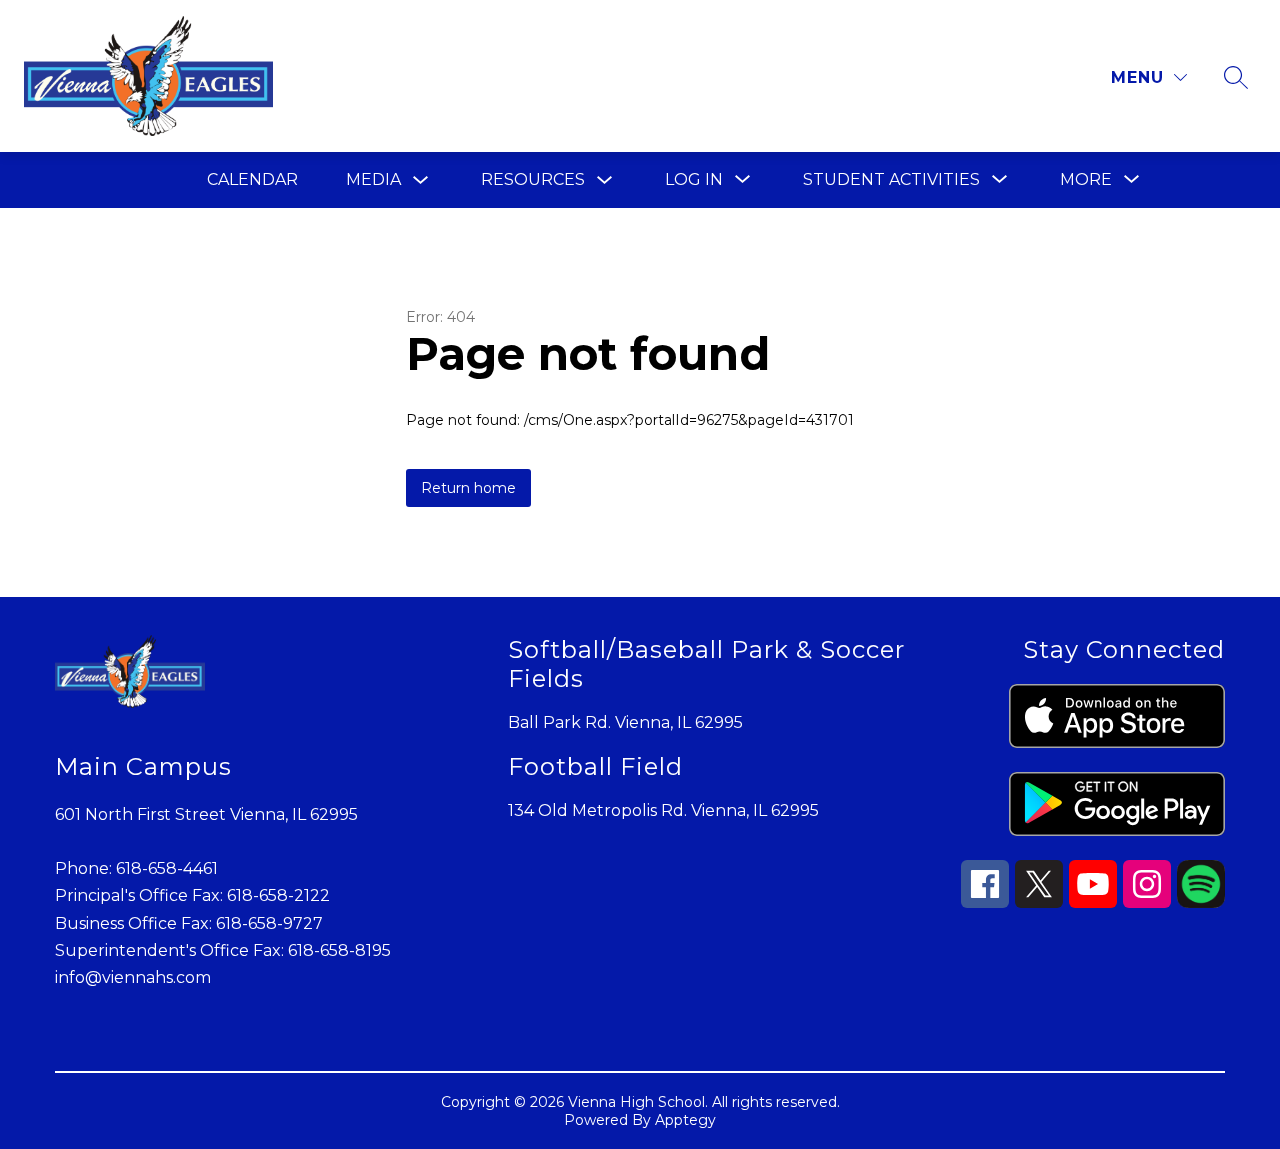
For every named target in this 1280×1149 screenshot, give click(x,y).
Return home (468, 488)
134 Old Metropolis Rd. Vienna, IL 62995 (663, 810)
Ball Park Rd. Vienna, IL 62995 (625, 722)
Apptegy (685, 1120)
